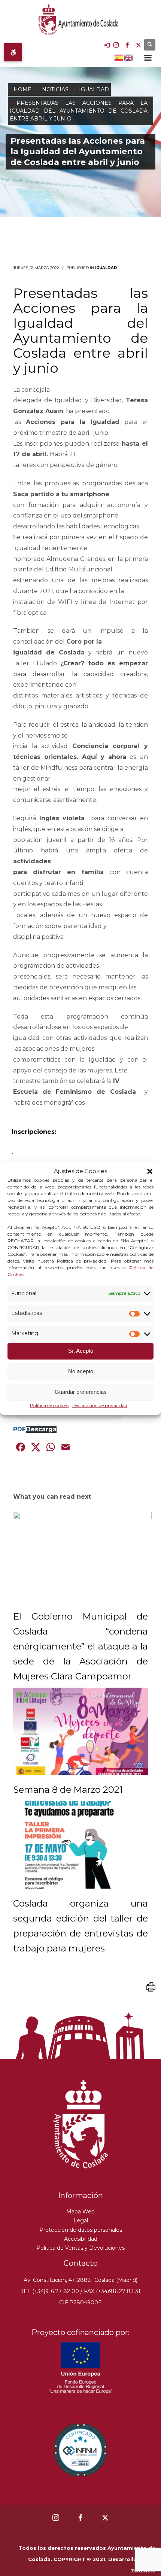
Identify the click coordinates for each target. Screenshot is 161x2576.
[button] (150, 1171)
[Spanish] (119, 57)
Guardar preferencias (81, 1392)
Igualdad (106, 268)
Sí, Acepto (81, 1351)
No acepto (81, 1372)
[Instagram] (116, 45)
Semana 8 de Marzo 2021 (68, 1790)
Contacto (81, 2263)
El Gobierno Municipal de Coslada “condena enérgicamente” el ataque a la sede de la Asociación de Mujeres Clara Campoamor (80, 1646)
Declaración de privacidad (100, 1405)
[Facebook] (127, 45)
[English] (129, 57)
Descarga (41, 1429)
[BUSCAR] (150, 45)
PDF (19, 1429)
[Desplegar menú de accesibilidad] (13, 52)
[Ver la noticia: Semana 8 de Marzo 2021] (80, 1731)
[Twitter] (139, 45)
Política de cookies (49, 1405)
